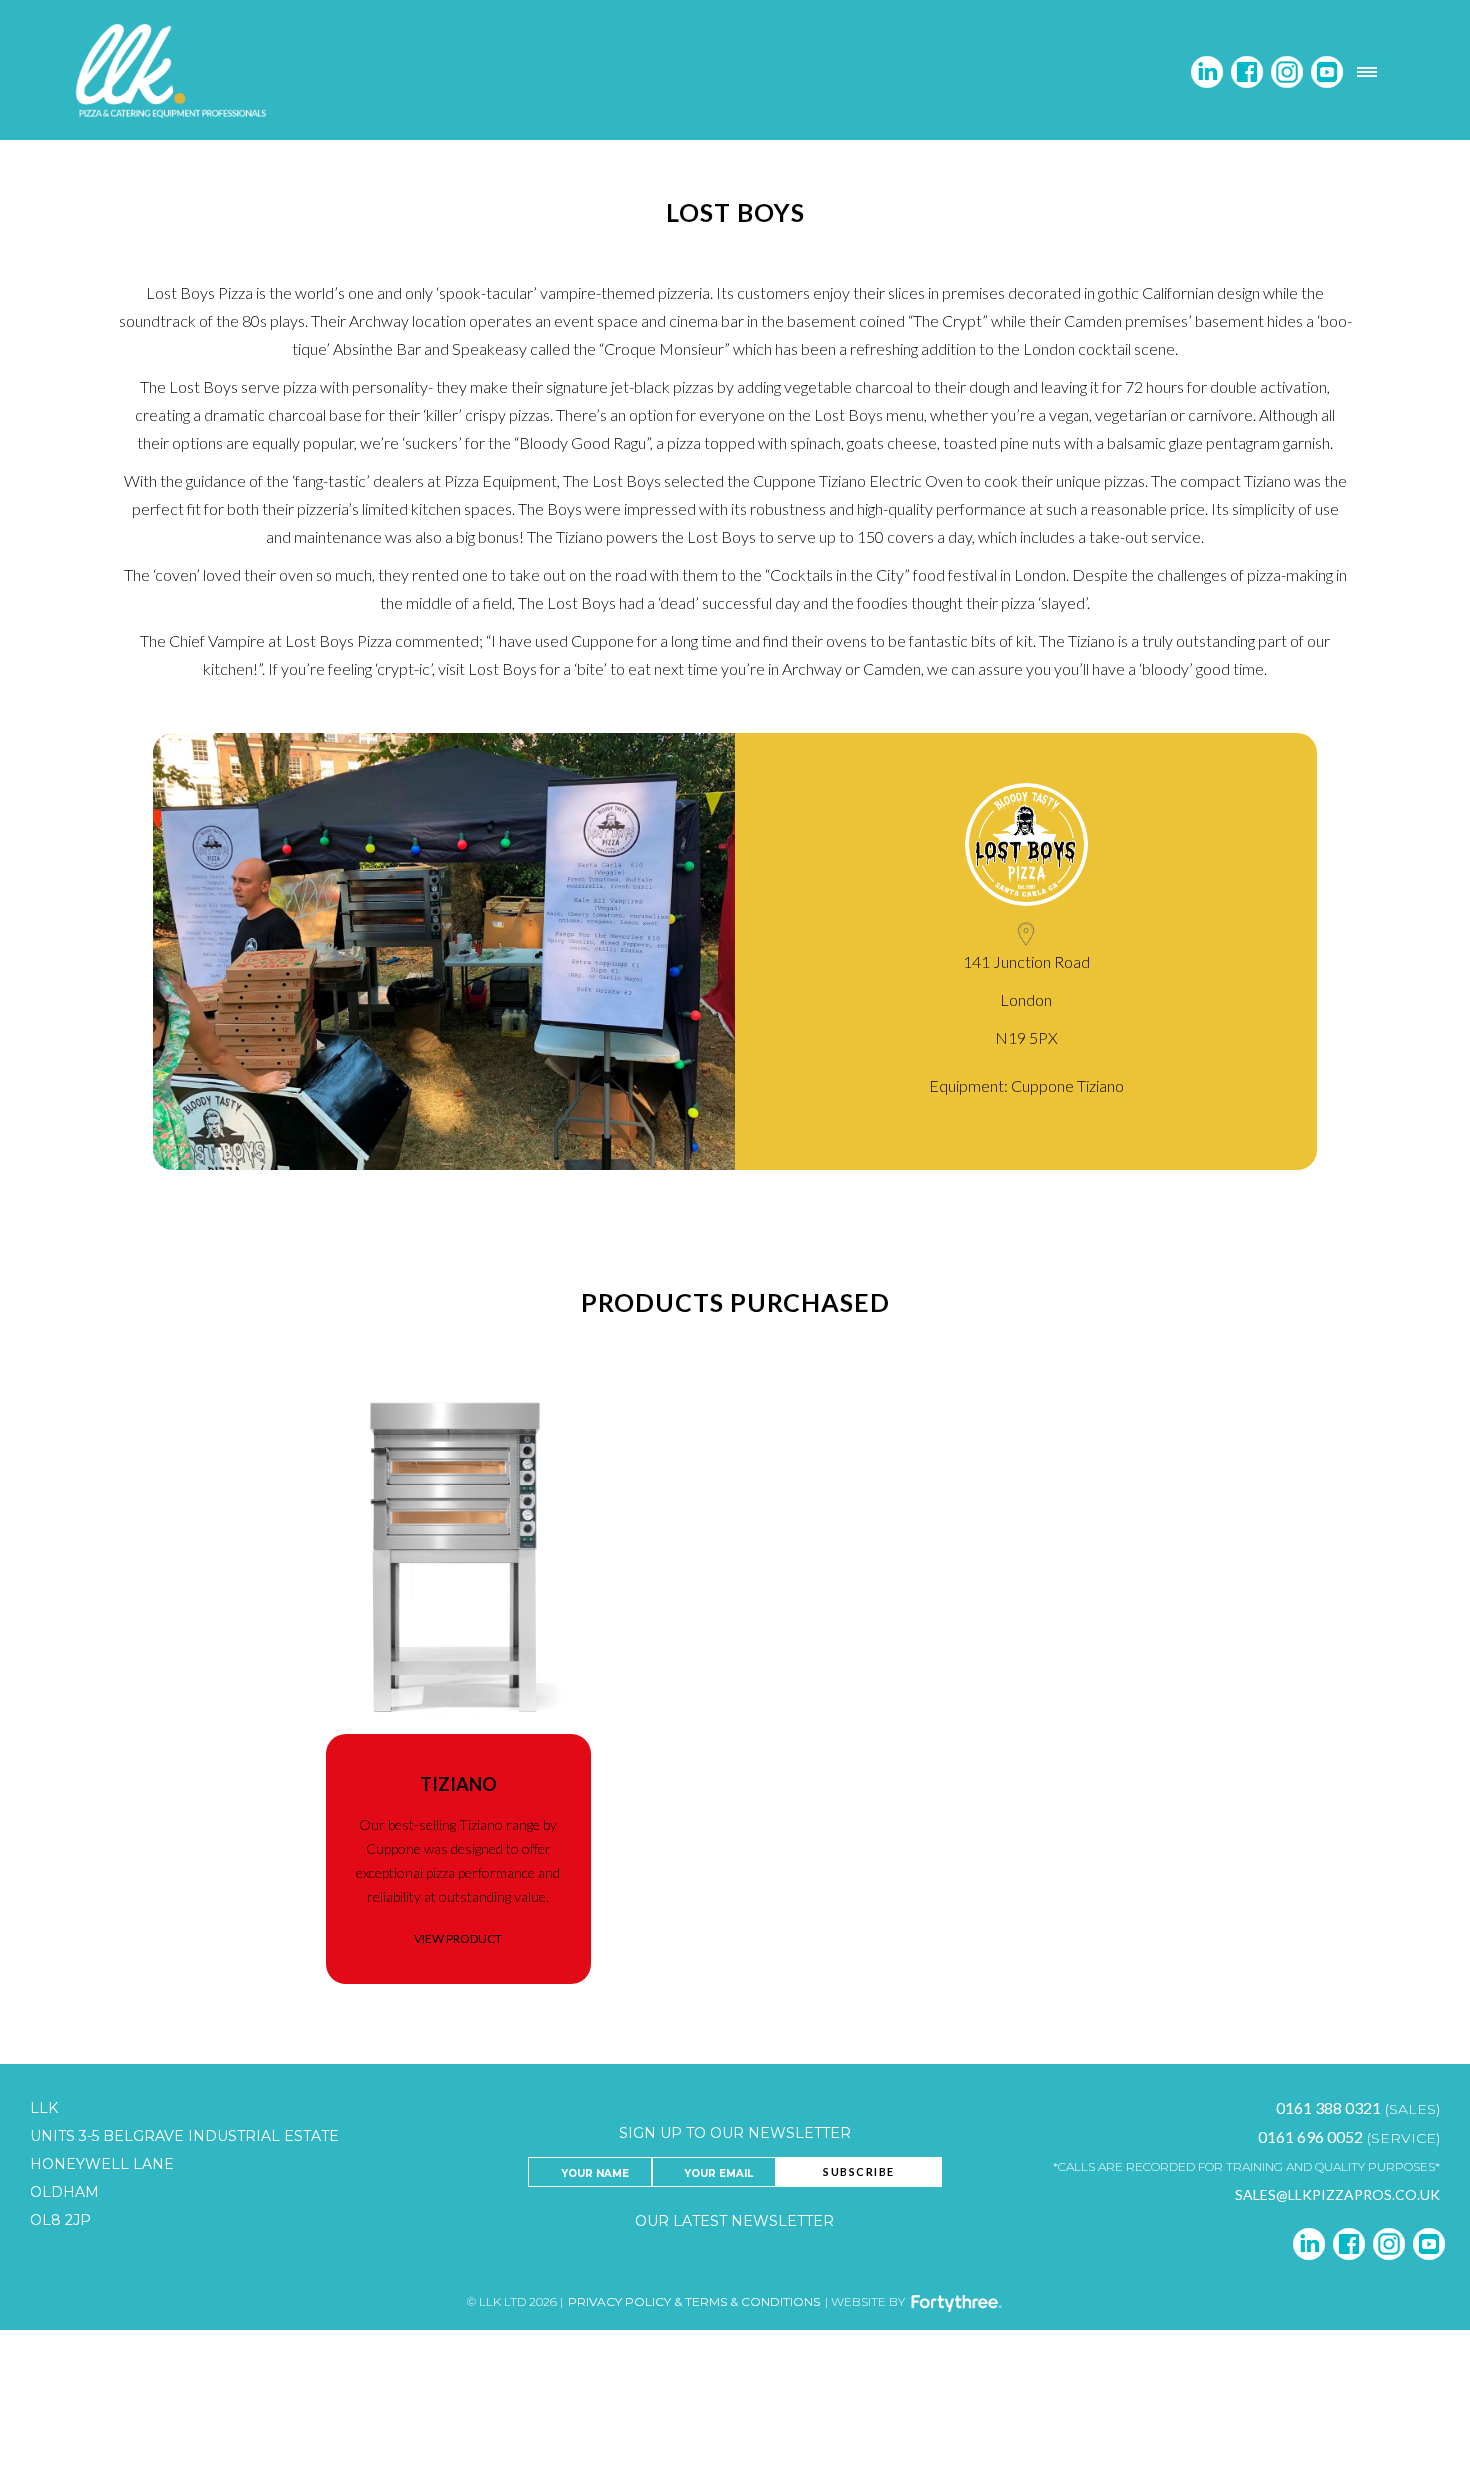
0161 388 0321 (1328, 2107)
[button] (1377, 72)
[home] (174, 72)
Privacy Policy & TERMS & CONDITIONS (694, 2301)
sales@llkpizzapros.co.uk (1337, 2194)
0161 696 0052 (1310, 2136)
